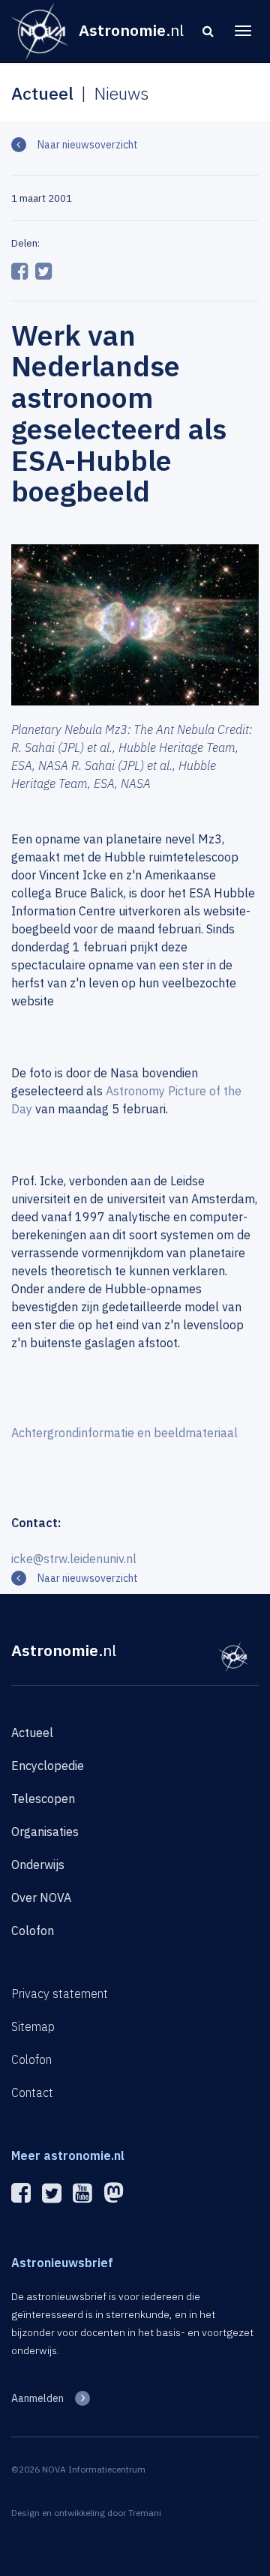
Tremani (145, 2513)
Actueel (32, 1733)
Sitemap (33, 2026)
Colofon (33, 1931)
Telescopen (43, 1799)
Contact (32, 2092)
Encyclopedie (48, 1766)
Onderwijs (38, 1865)
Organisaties (45, 1832)
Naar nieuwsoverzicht (88, 145)
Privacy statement (60, 1993)
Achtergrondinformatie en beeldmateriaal (124, 1433)
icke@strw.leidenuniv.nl (74, 1559)
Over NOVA (41, 1898)
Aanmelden (37, 2398)
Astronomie (64, 1650)
